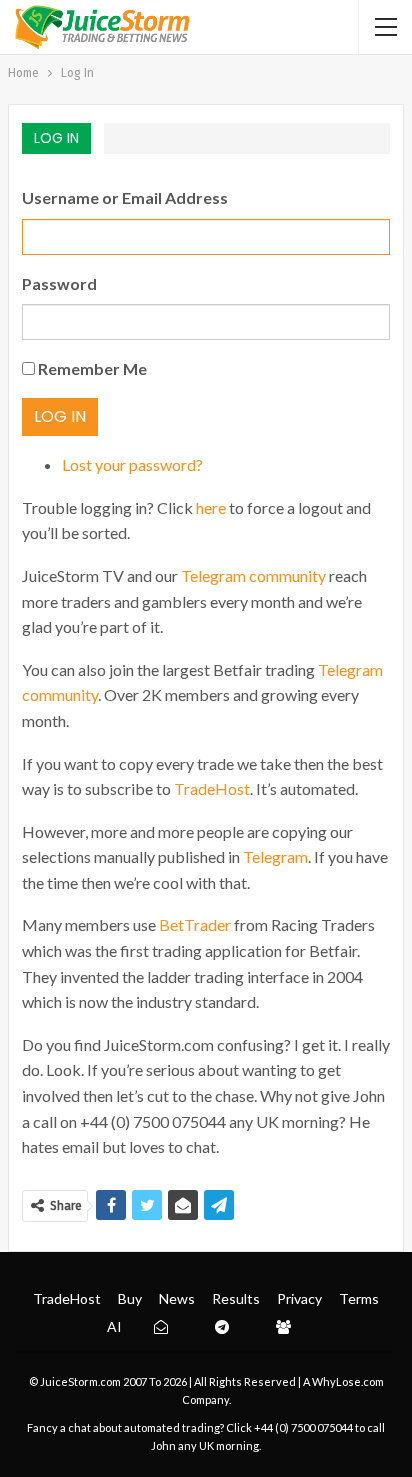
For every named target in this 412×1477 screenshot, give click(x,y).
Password (59, 283)
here (211, 507)
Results (236, 1298)
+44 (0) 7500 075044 (303, 1427)
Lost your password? (132, 464)
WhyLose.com (348, 1381)
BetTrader (195, 924)
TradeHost (212, 788)
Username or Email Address (125, 197)
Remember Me (92, 368)
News (177, 1298)
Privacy (299, 1298)
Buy (130, 1298)
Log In (60, 416)
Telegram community (253, 575)
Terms (359, 1298)
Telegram (275, 856)
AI (114, 1326)
